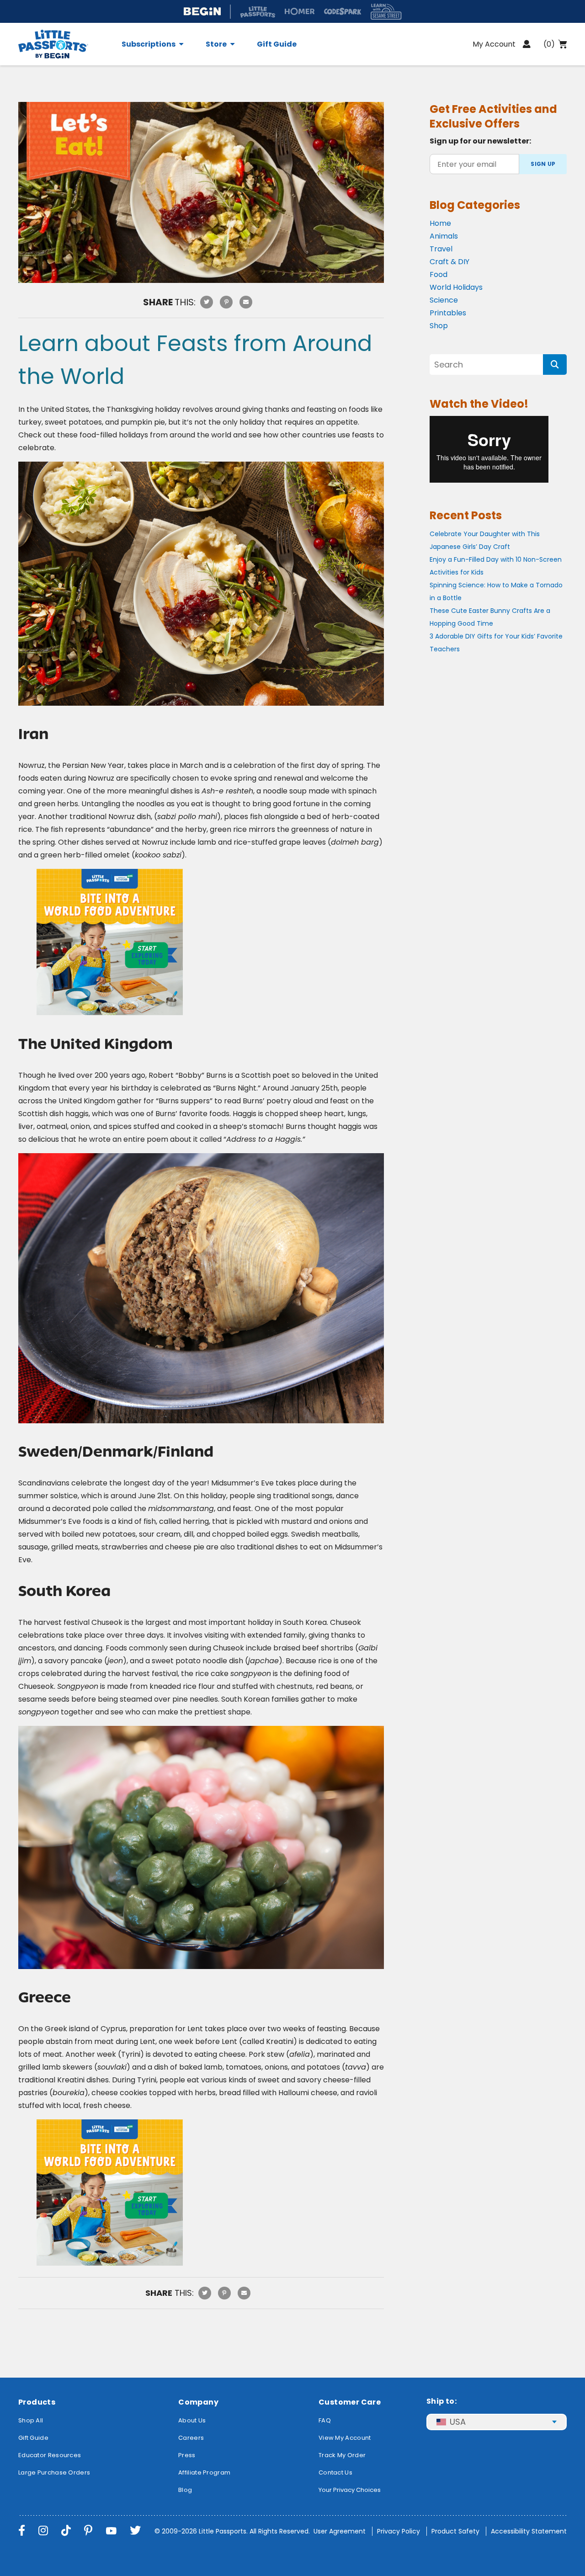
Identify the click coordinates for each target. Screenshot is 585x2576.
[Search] (555, 365)
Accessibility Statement (529, 2531)
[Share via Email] (246, 302)
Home (440, 223)
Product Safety (455, 2531)
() (549, 44)
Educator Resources (50, 2455)
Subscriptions (149, 44)
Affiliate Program (204, 2472)
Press (187, 2455)
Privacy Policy (399, 2531)
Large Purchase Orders (54, 2472)
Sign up (543, 164)
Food (439, 274)
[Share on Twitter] (207, 302)
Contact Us (335, 2472)
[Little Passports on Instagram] (43, 2531)
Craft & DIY (449, 262)
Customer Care (350, 2402)
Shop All (31, 2420)
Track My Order (342, 2455)
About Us (192, 2420)
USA (458, 2422)
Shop (439, 326)
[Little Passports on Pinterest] (88, 2531)
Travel (441, 249)
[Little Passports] (64, 44)
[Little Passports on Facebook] (22, 2531)
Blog (185, 2490)
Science (444, 300)
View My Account (345, 2438)
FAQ (325, 2420)
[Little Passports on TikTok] (66, 2531)
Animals (444, 236)
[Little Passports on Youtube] (111, 2531)
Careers (191, 2438)
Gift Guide (277, 44)
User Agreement (340, 2531)
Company (198, 2402)
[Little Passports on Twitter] (135, 2531)
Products (37, 2402)
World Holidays (456, 287)
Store (216, 44)
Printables (448, 313)
